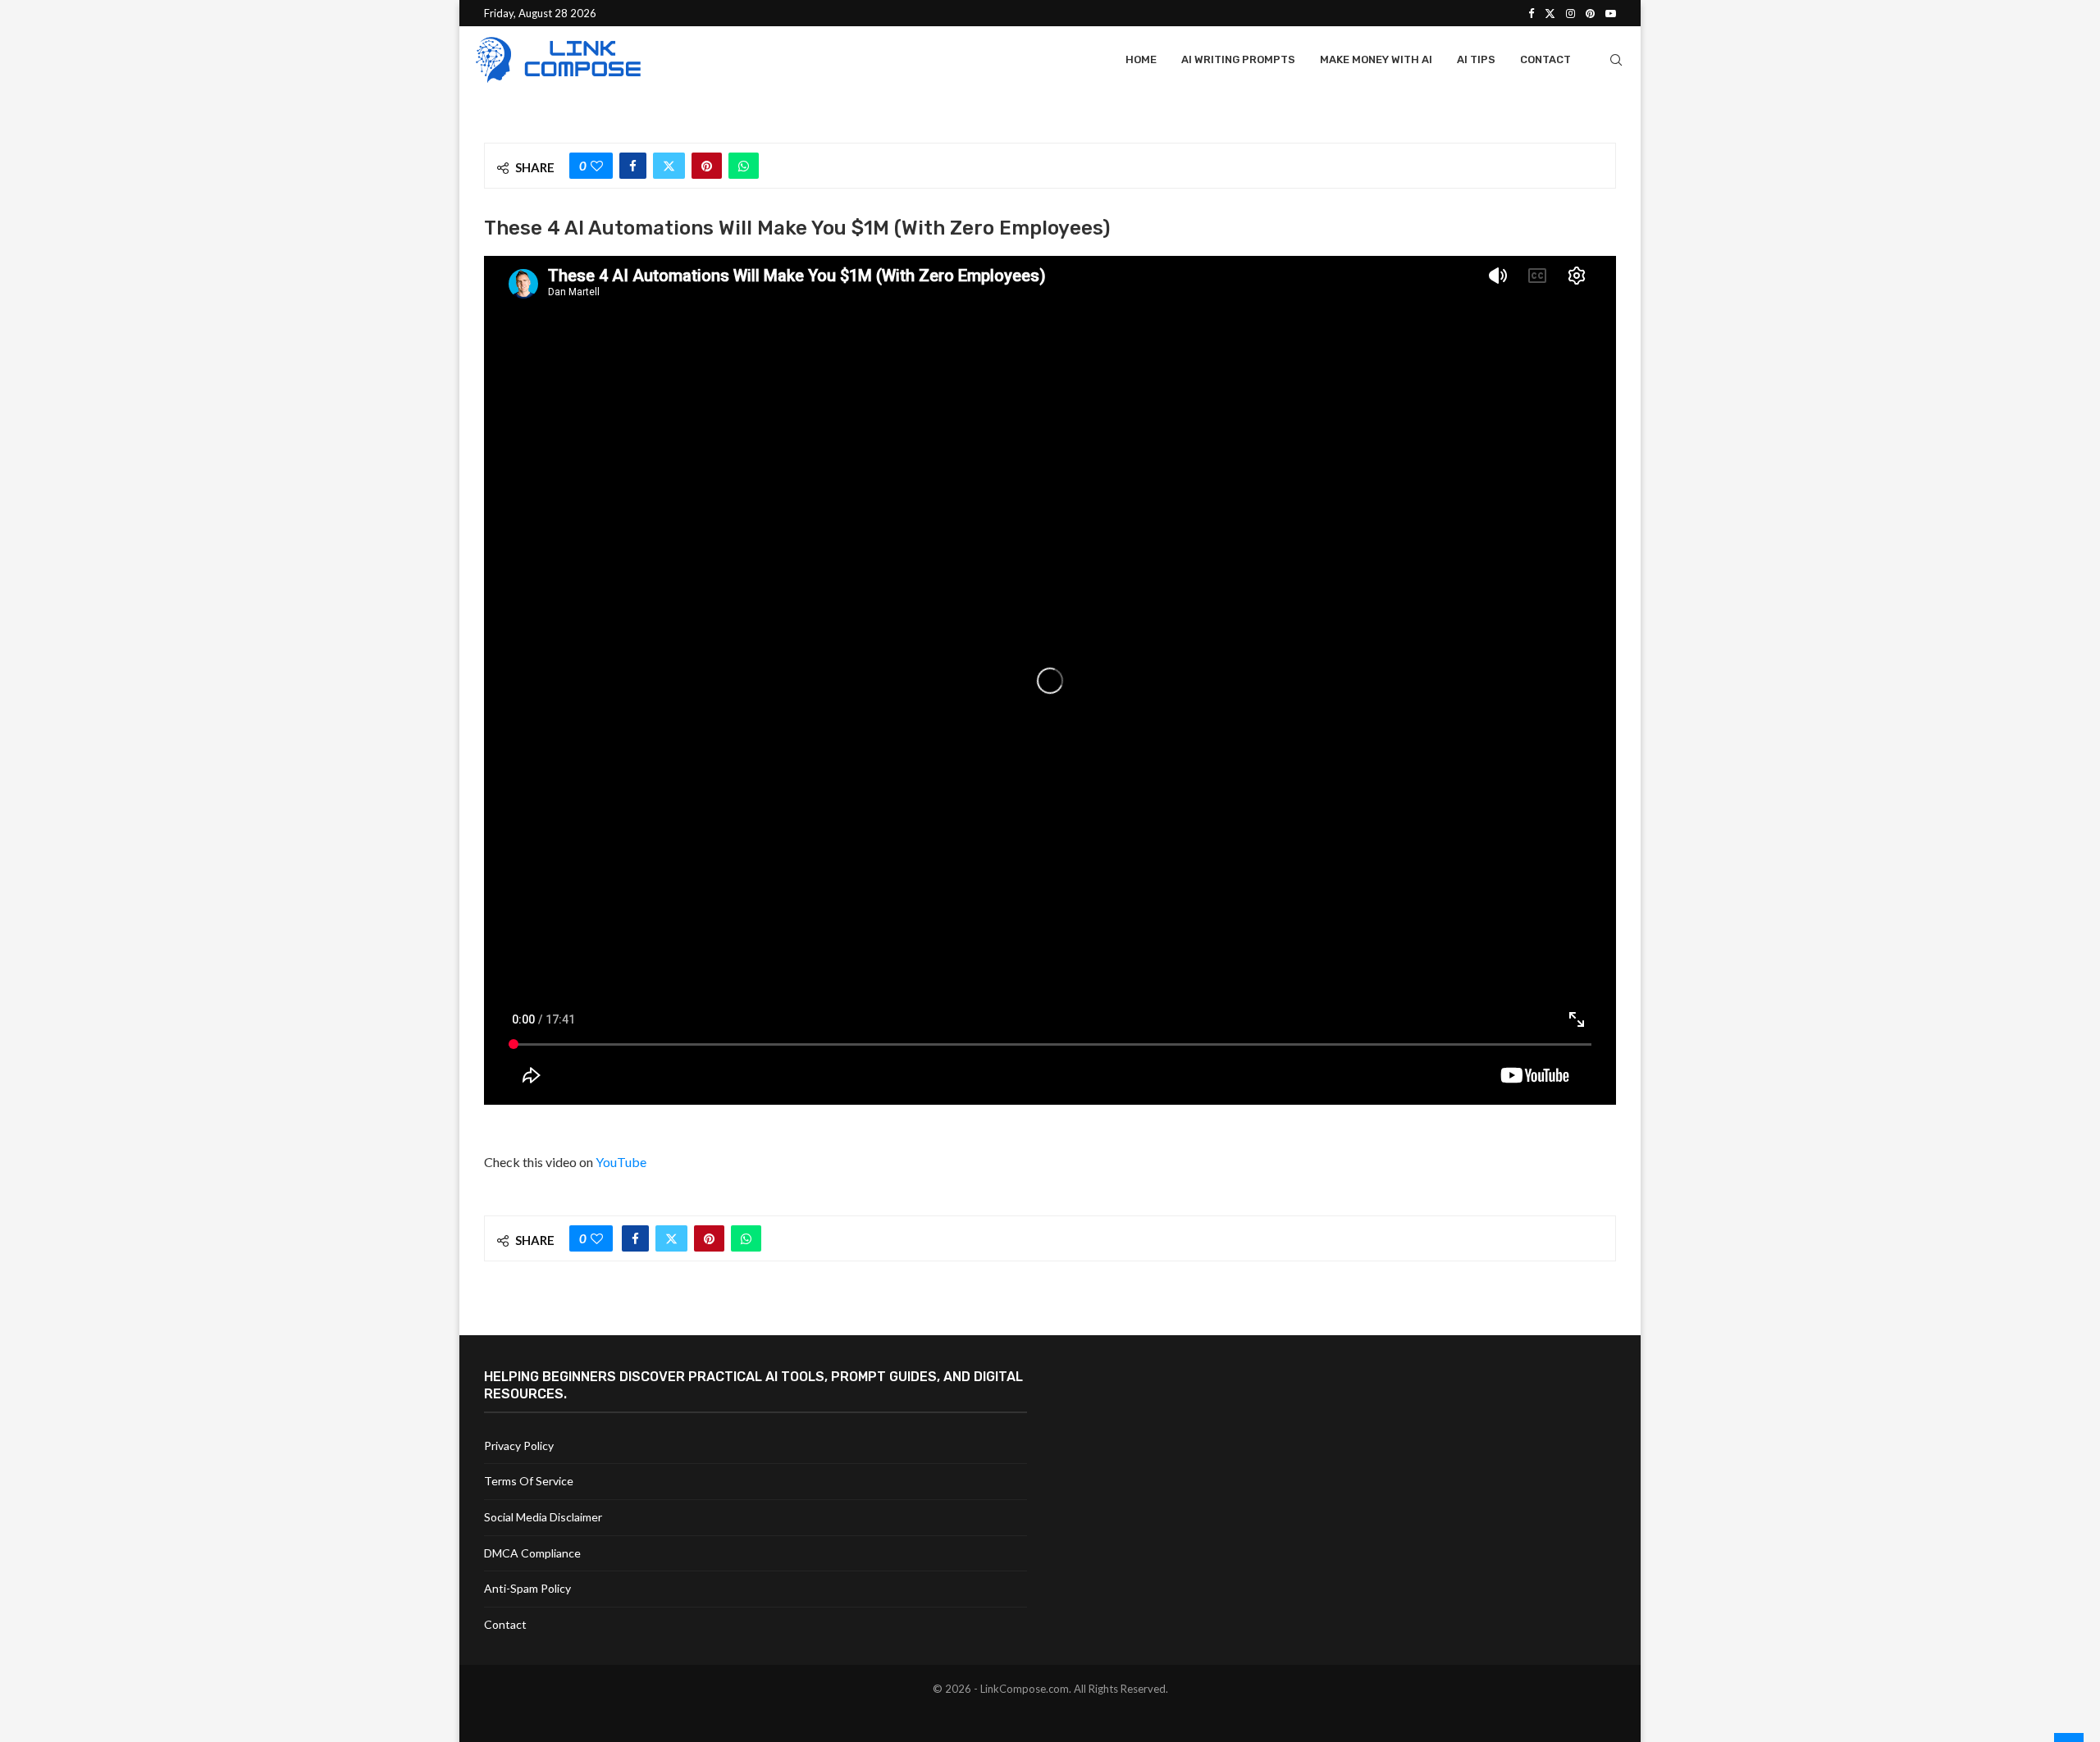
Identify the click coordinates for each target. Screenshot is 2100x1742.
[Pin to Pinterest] (707, 166)
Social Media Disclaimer (543, 1517)
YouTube (621, 1162)
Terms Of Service (529, 1481)
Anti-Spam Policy (527, 1588)
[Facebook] (1531, 13)
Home (1141, 59)
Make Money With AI (1376, 59)
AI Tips (1476, 59)
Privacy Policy (519, 1446)
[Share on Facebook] (633, 166)
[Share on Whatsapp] (744, 166)
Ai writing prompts (1238, 59)
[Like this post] (597, 166)
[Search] (1616, 60)
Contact (1545, 59)
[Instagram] (1570, 13)
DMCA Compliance (532, 1553)
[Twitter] (1550, 13)
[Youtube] (1611, 13)
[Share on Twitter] (669, 166)
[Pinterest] (1590, 13)
